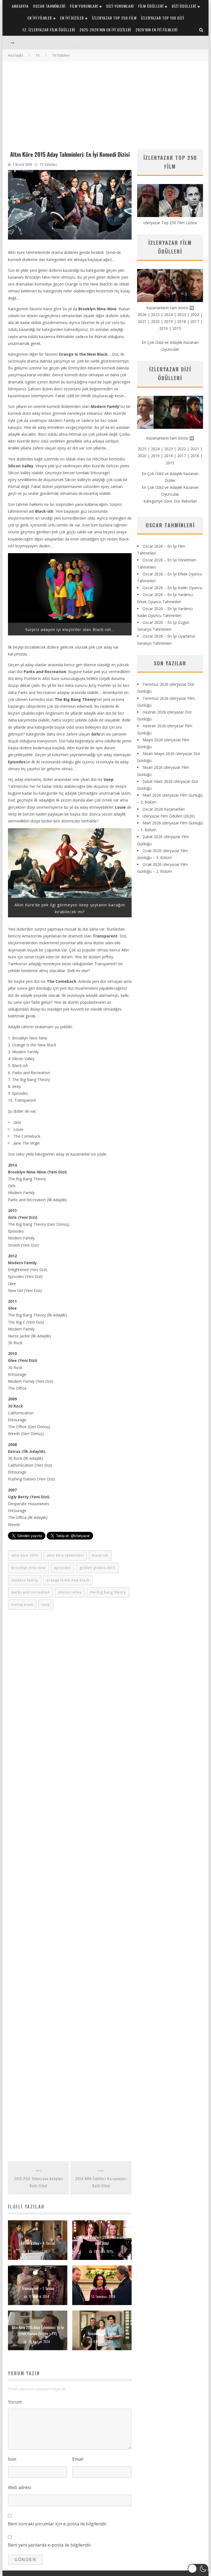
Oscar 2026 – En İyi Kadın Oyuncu (172, 588)
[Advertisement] (105, 103)
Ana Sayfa (16, 55)
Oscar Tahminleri (49, 6)
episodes (63, 1568)
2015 (177, 328)
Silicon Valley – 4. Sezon (38, 2243)
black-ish (100, 1555)
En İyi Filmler (40, 18)
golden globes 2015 (97, 1568)
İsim (12, 2459)
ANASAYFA (20, 6)
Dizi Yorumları (120, 6)
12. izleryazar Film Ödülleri (49, 30)
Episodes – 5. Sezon (102, 2333)
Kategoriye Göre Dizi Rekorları (170, 501)
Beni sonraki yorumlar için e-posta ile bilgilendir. (58, 2524)
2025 (155, 315)
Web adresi (20, 2487)
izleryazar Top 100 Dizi (163, 18)
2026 (142, 315)
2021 (142, 321)
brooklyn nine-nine (29, 1568)
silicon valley (70, 1592)
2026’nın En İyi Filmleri (156, 30)
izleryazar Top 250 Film (114, 18)
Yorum (15, 2402)
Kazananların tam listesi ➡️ (170, 438)
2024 (168, 315)
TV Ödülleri (48, 164)
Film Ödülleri (151, 6)
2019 (168, 321)
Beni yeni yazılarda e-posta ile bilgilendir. (50, 2545)
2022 (195, 315)
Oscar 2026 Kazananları (164, 809)
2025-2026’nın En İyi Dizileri (105, 30)
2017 (195, 321)
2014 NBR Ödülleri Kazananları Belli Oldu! (101, 2182)
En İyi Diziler (72, 18)
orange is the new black (68, 1580)
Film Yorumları (84, 6)
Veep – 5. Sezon (102, 2288)
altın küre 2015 (25, 1555)
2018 (182, 321)
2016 (163, 328)
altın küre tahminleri (65, 1555)
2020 (155, 321)
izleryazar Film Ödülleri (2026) (169, 816)
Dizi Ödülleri (184, 6)
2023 (182, 315)
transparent (22, 1605)
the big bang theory (108, 1592)
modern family (25, 1580)
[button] (198, 2569)
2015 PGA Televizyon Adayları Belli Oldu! (39, 2182)
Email (78, 2459)
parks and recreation (31, 1592)
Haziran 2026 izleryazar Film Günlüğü (51, 43)
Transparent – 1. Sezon (38, 2288)
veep (46, 1605)
